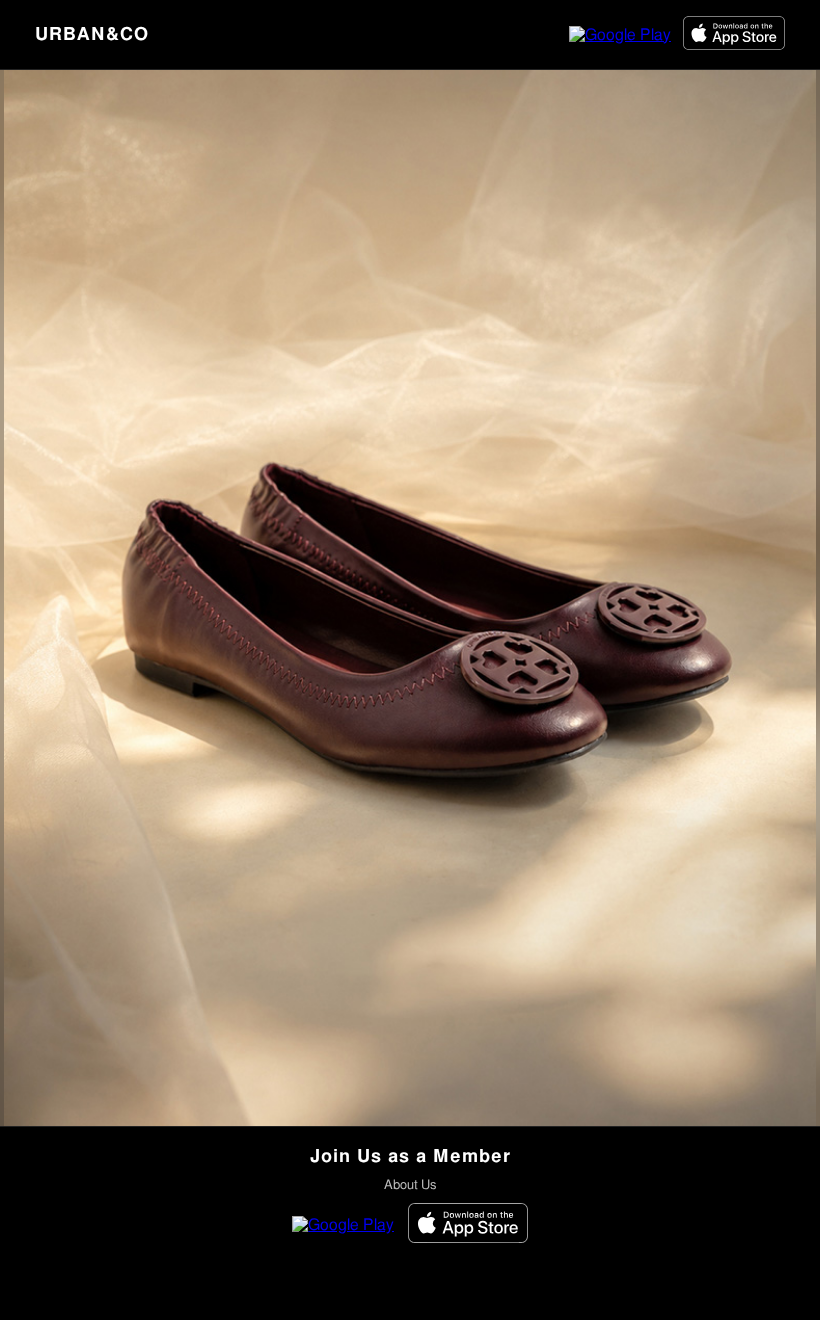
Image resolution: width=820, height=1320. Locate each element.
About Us (410, 1185)
